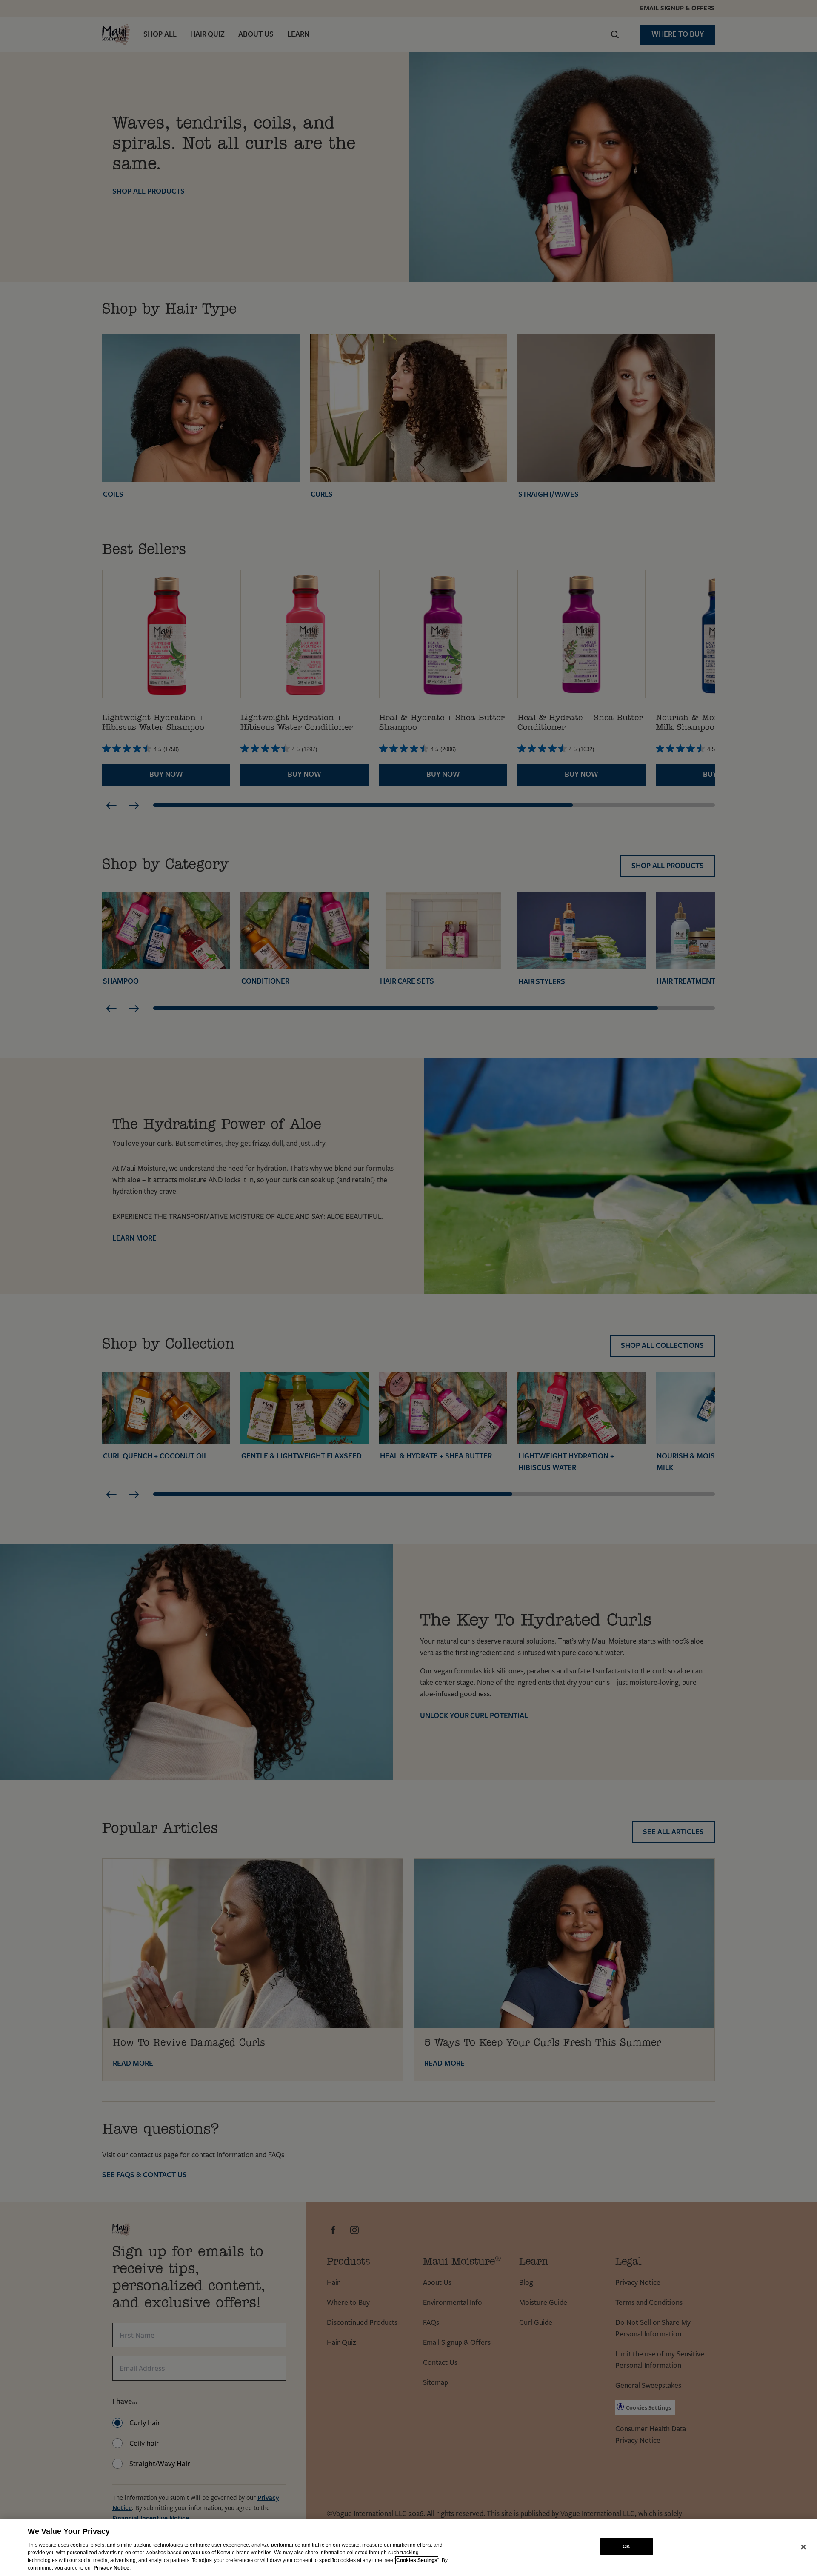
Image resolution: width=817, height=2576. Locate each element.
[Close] (803, 2547)
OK (626, 2546)
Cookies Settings (417, 2560)
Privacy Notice (111, 2568)
